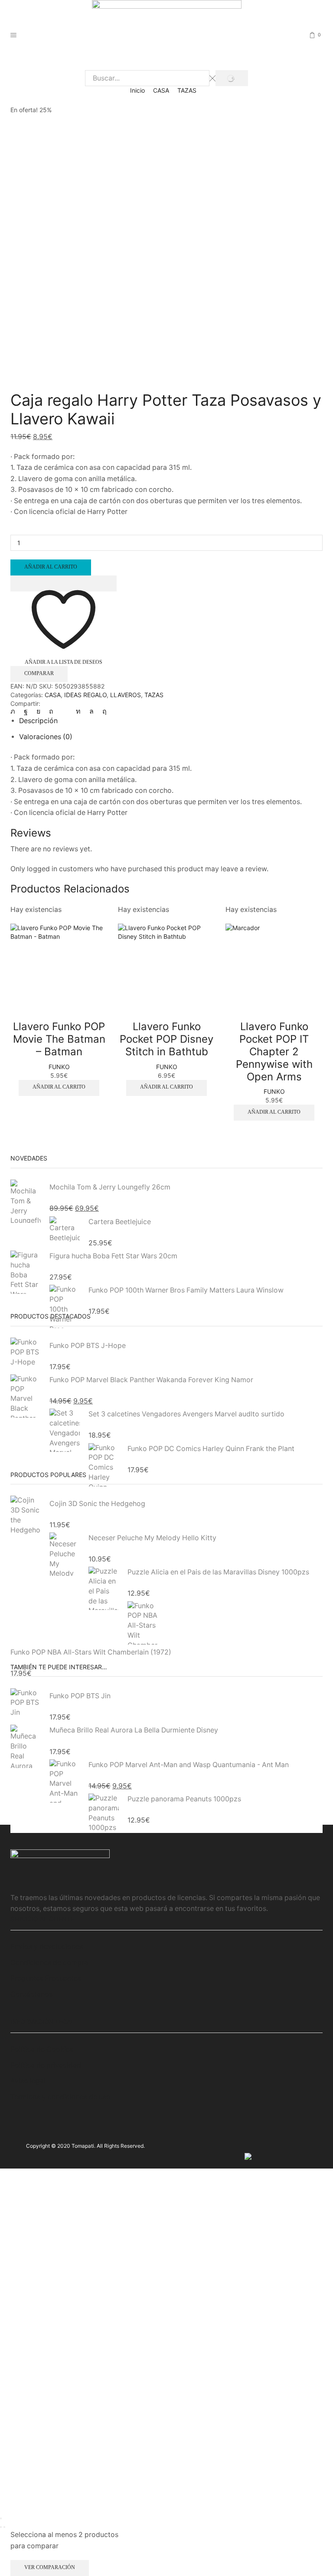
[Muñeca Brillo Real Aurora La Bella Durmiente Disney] (26, 1747)
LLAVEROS (126, 695)
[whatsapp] (91, 711)
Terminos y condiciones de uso (60, 2097)
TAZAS (187, 90)
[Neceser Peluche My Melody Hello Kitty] (65, 1554)
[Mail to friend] (65, 711)
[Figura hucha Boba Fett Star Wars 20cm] (26, 1272)
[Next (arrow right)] (4, 2527)
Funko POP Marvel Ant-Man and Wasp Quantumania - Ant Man (189, 1765)
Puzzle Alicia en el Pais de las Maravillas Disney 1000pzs (218, 1572)
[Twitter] (15, 711)
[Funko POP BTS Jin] (26, 1704)
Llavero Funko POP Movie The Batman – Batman (59, 1039)
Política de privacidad (46, 2065)
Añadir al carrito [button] (59, 1087)
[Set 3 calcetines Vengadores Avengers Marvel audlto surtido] (65, 1430)
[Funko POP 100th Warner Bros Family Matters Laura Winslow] (65, 1306)
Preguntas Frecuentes (46, 1978)
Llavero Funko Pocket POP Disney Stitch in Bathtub (166, 1039)
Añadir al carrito (51, 567)
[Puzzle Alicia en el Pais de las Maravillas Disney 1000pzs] (104, 1589)
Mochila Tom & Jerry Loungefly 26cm (110, 1187)
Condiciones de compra (49, 1963)
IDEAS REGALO (85, 695)
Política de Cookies (42, 2049)
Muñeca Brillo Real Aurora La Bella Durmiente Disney (134, 1730)
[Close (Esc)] (1, 2518)
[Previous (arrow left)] (1, 2527)
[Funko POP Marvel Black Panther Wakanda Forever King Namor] (26, 1396)
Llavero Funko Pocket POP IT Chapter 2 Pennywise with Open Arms (274, 1051)
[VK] (38, 711)
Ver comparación (50, 2567)
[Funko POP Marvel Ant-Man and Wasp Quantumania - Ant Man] (65, 1781)
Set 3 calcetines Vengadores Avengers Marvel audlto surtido (186, 1414)
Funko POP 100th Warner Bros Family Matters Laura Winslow (186, 1290)
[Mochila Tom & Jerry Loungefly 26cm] (26, 1202)
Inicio (137, 90)
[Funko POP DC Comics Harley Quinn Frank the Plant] (104, 1464)
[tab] (38, 721)
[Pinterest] (51, 711)
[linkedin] (78, 711)
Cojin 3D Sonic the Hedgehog (97, 1504)
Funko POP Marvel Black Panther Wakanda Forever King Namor (151, 1380)
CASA (161, 90)
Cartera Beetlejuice (120, 1222)
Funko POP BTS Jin (80, 1696)
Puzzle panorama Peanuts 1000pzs (184, 1799)
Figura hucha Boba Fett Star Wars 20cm (113, 1256)
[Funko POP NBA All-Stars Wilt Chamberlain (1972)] (143, 1622)
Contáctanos (31, 1994)
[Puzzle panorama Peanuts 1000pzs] (104, 1812)
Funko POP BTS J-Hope (88, 1346)
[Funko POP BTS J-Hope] (26, 1354)
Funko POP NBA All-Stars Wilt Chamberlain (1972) (91, 1652)
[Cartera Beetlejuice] (65, 1230)
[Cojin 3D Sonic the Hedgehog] (26, 1517)
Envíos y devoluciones (47, 1947)
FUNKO (59, 1067)
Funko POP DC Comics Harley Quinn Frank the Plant (211, 1449)
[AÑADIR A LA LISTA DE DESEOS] (64, 583)
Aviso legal (28, 2081)
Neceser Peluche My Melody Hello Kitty (152, 1538)
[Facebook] (26, 711)
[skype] (102, 711)
